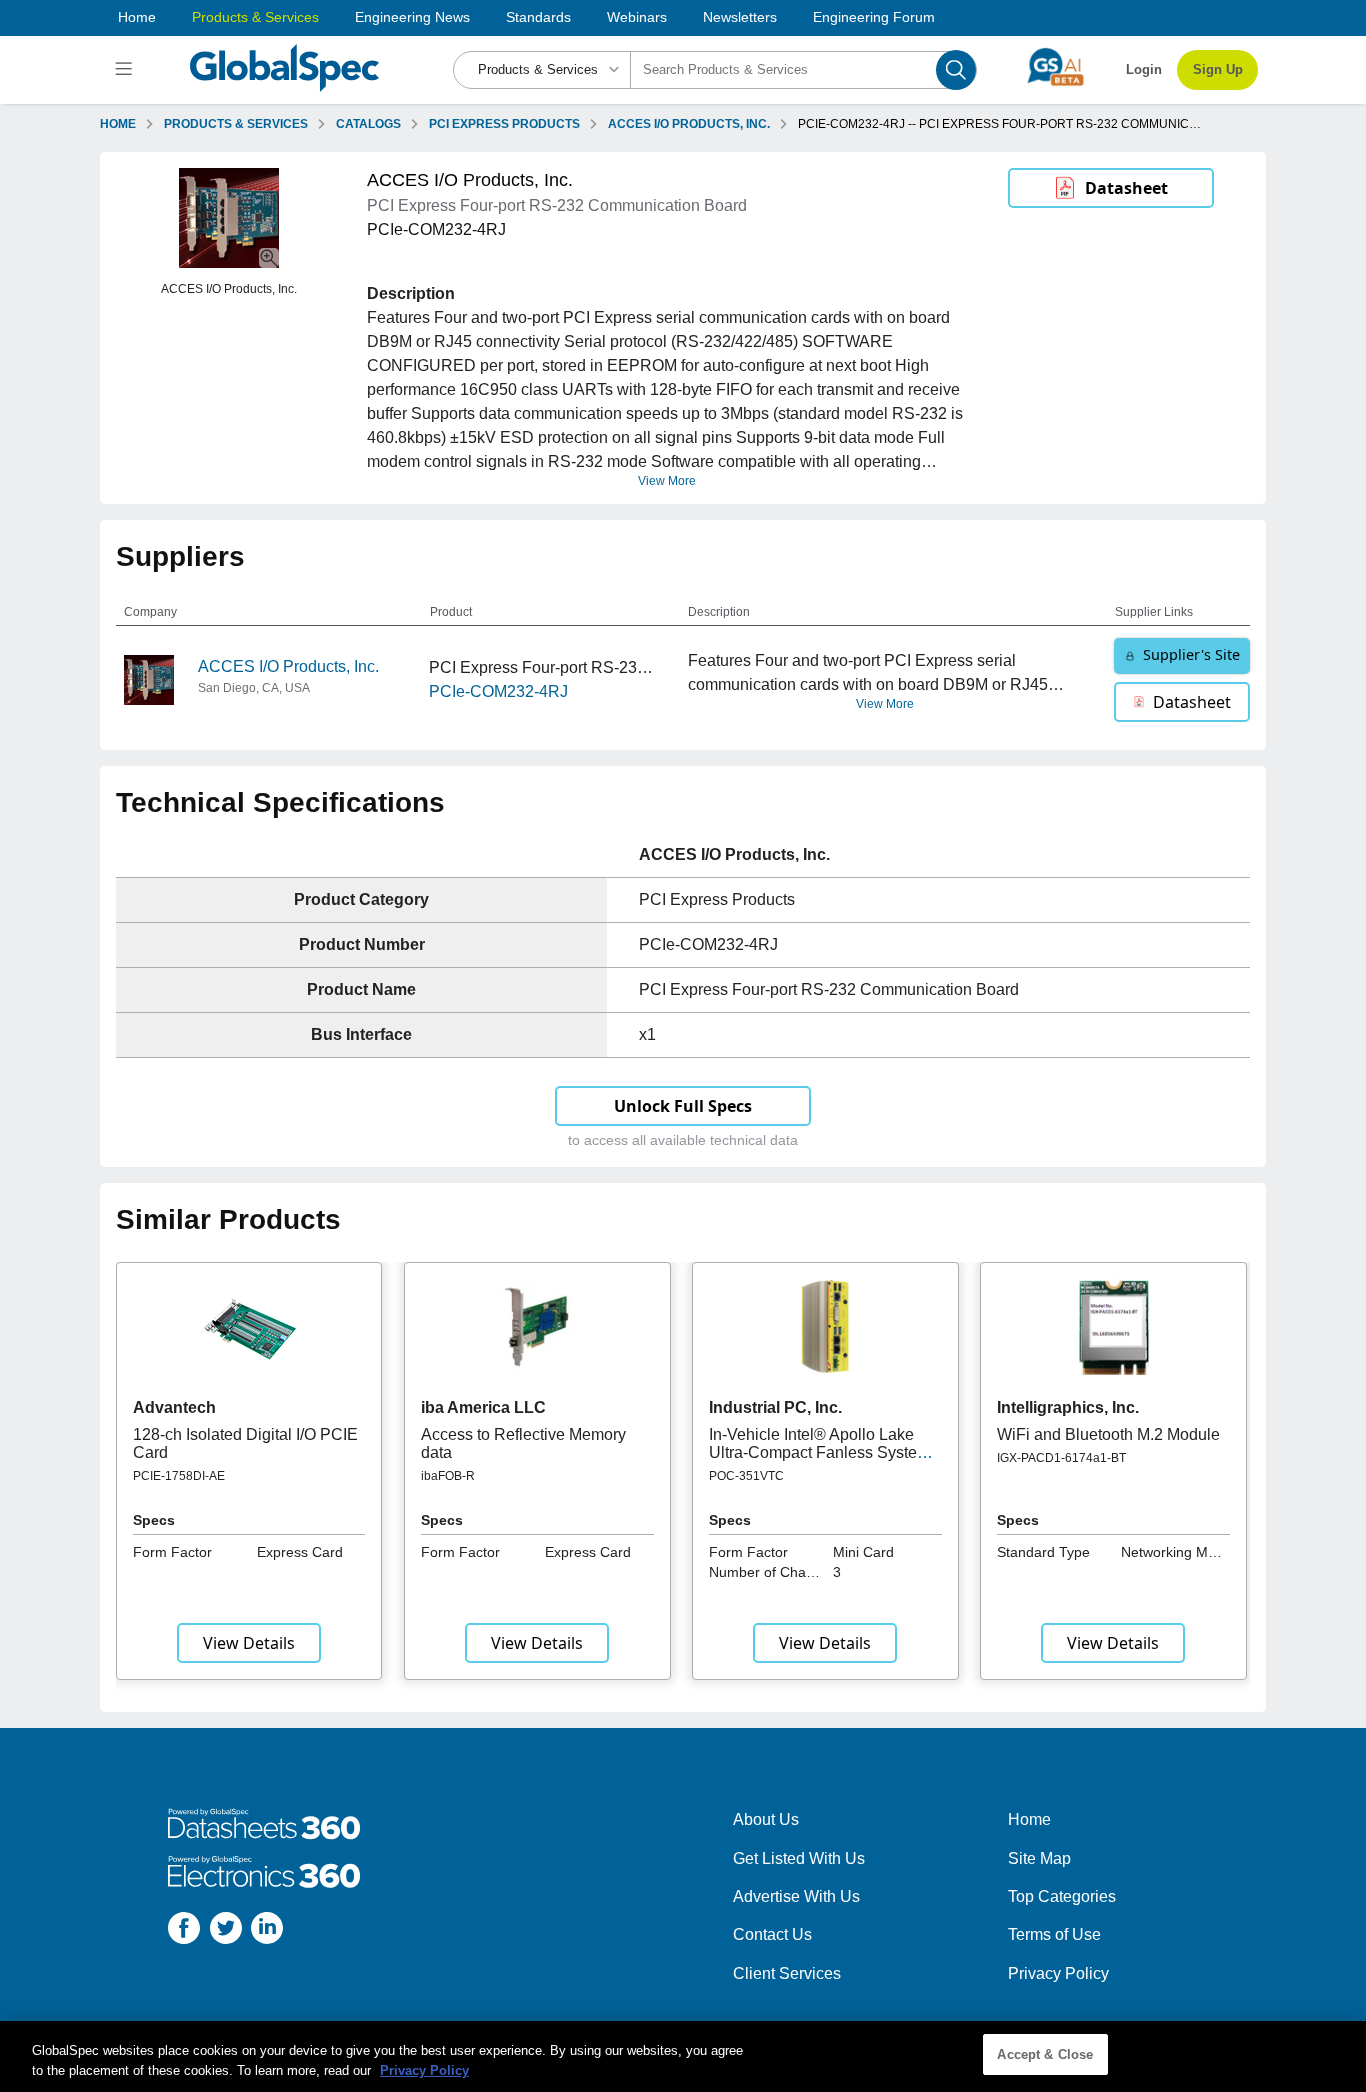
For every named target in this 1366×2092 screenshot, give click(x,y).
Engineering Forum (874, 17)
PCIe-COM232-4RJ (498, 691)
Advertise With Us (796, 1896)
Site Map (1039, 1858)
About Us (766, 1819)
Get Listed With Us (799, 1858)
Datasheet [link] (1126, 188)
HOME (118, 124)
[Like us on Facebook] (184, 1931)
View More (667, 481)
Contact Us (772, 1934)
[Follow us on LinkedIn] (267, 1931)
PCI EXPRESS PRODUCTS (504, 124)
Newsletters (740, 17)
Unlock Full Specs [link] (683, 1106)
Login (1144, 69)
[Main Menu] (126, 70)
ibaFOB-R (448, 1476)
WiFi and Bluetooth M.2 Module (1108, 1434)
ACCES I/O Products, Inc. (288, 666)
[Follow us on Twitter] (226, 1931)
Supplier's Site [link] (1191, 654)
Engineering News (412, 17)
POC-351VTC (746, 1476)
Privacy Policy (1058, 1973)
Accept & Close (1045, 2054)
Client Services (787, 1973)
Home (137, 17)
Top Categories (1062, 1896)
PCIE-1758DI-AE (179, 1476)
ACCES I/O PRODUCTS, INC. (689, 124)
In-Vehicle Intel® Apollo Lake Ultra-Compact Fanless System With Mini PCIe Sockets (819, 1453)
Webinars (637, 17)
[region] (683, 2056)
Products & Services (255, 17)
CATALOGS (368, 124)
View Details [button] (249, 1643)
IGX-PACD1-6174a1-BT (1061, 1458)
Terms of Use (1054, 1934)
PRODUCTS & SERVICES (236, 124)
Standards (538, 17)
